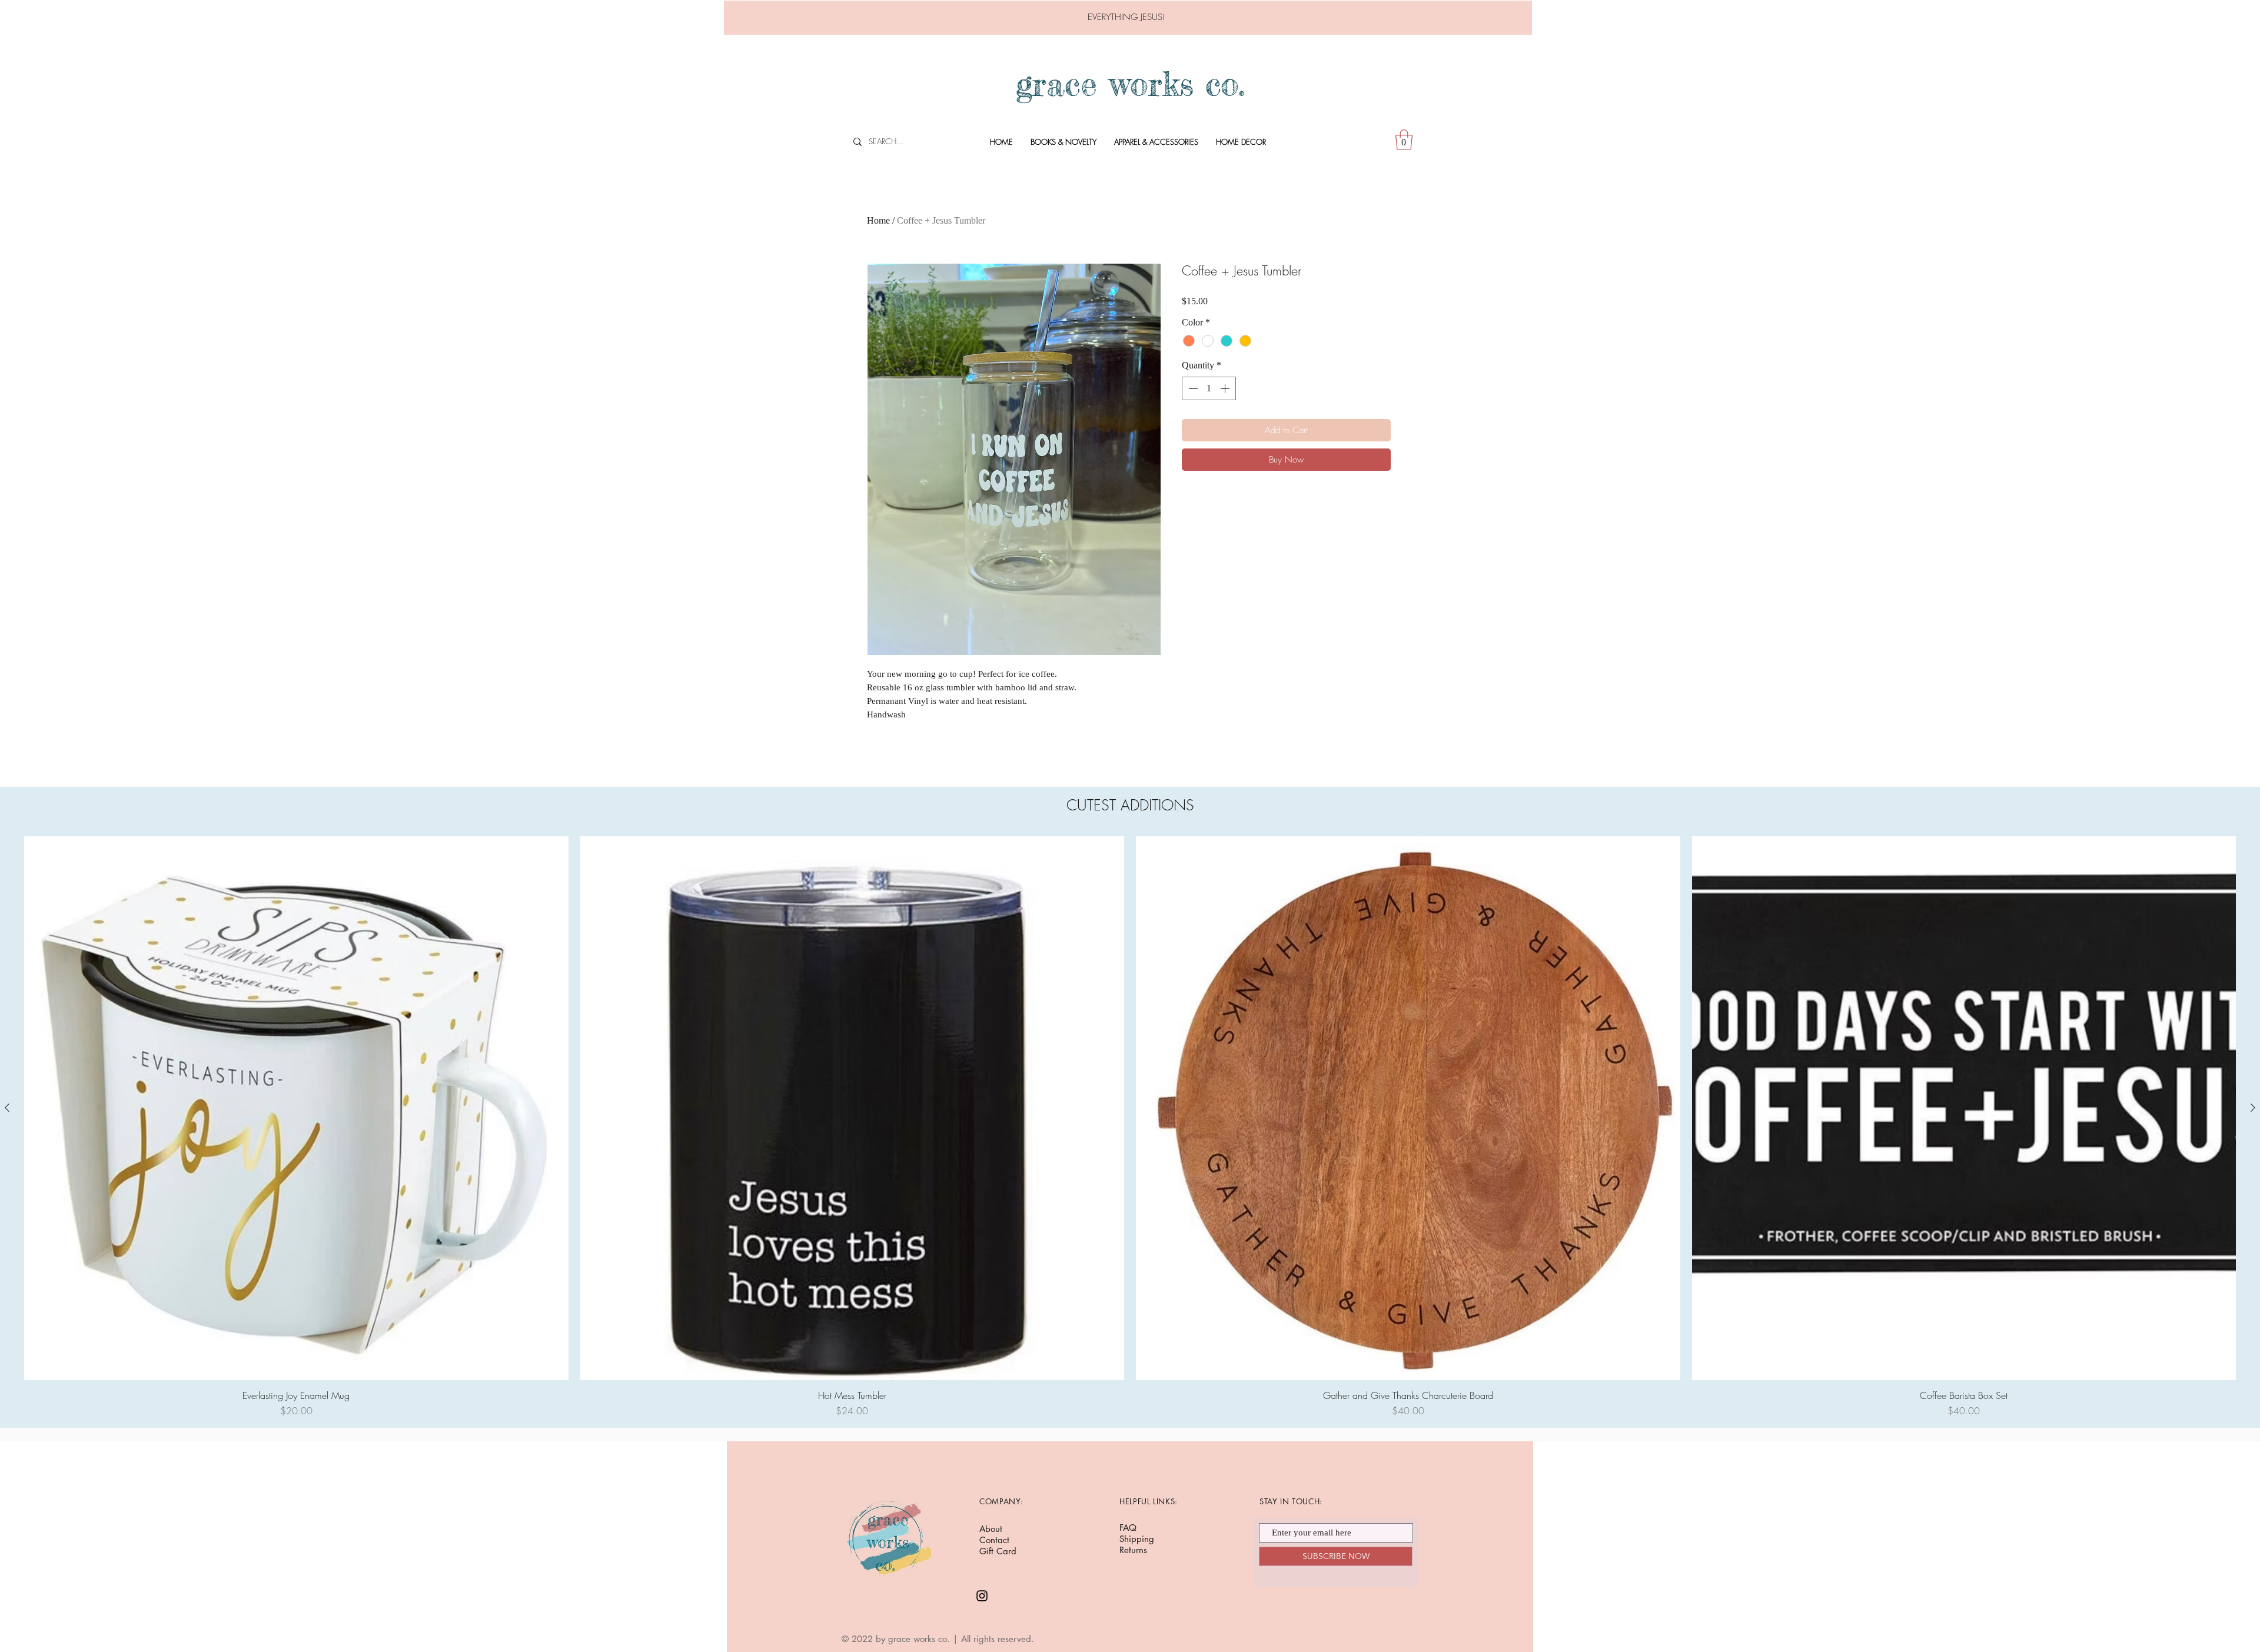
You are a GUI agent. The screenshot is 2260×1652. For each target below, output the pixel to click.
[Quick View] (296, 1108)
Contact (994, 1540)
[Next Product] (2253, 1108)
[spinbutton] (1209, 388)
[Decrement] (1192, 388)
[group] (1130, 1127)
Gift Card (998, 1551)
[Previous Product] (7, 1108)
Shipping (1137, 1539)
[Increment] (1226, 388)
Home (878, 220)
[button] (1404, 140)
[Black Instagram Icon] (982, 1596)
